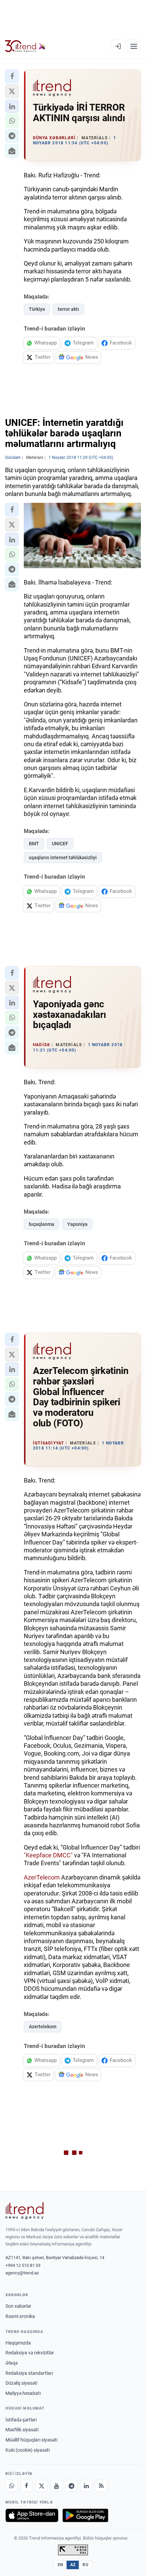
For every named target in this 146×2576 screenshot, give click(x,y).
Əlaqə (12, 2363)
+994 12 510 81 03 (23, 2265)
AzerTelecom (42, 1877)
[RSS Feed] (101, 2486)
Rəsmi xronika (20, 2316)
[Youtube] (56, 2486)
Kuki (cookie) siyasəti (28, 2450)
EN (60, 2565)
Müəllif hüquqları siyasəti (31, 2440)
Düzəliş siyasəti (21, 2383)
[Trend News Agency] (24, 2211)
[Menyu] (134, 46)
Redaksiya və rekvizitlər (30, 2353)
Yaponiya (77, 1224)
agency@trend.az (22, 2273)
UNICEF (60, 844)
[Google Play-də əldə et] (85, 2515)
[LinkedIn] (86, 2486)
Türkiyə (37, 309)
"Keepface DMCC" (48, 1855)
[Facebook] (26, 2486)
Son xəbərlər (18, 2306)
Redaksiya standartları (29, 2373)
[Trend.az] (25, 46)
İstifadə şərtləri (21, 2420)
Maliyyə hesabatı (23, 2393)
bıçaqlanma (42, 1224)
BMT (34, 844)
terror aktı (68, 309)
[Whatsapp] (12, 2486)
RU (85, 2565)
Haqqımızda (18, 2343)
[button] (12, 76)
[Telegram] (71, 2486)
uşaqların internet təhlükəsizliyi (63, 858)
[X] (41, 2486)
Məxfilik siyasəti (22, 2430)
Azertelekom (43, 2027)
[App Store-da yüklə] (32, 2515)
